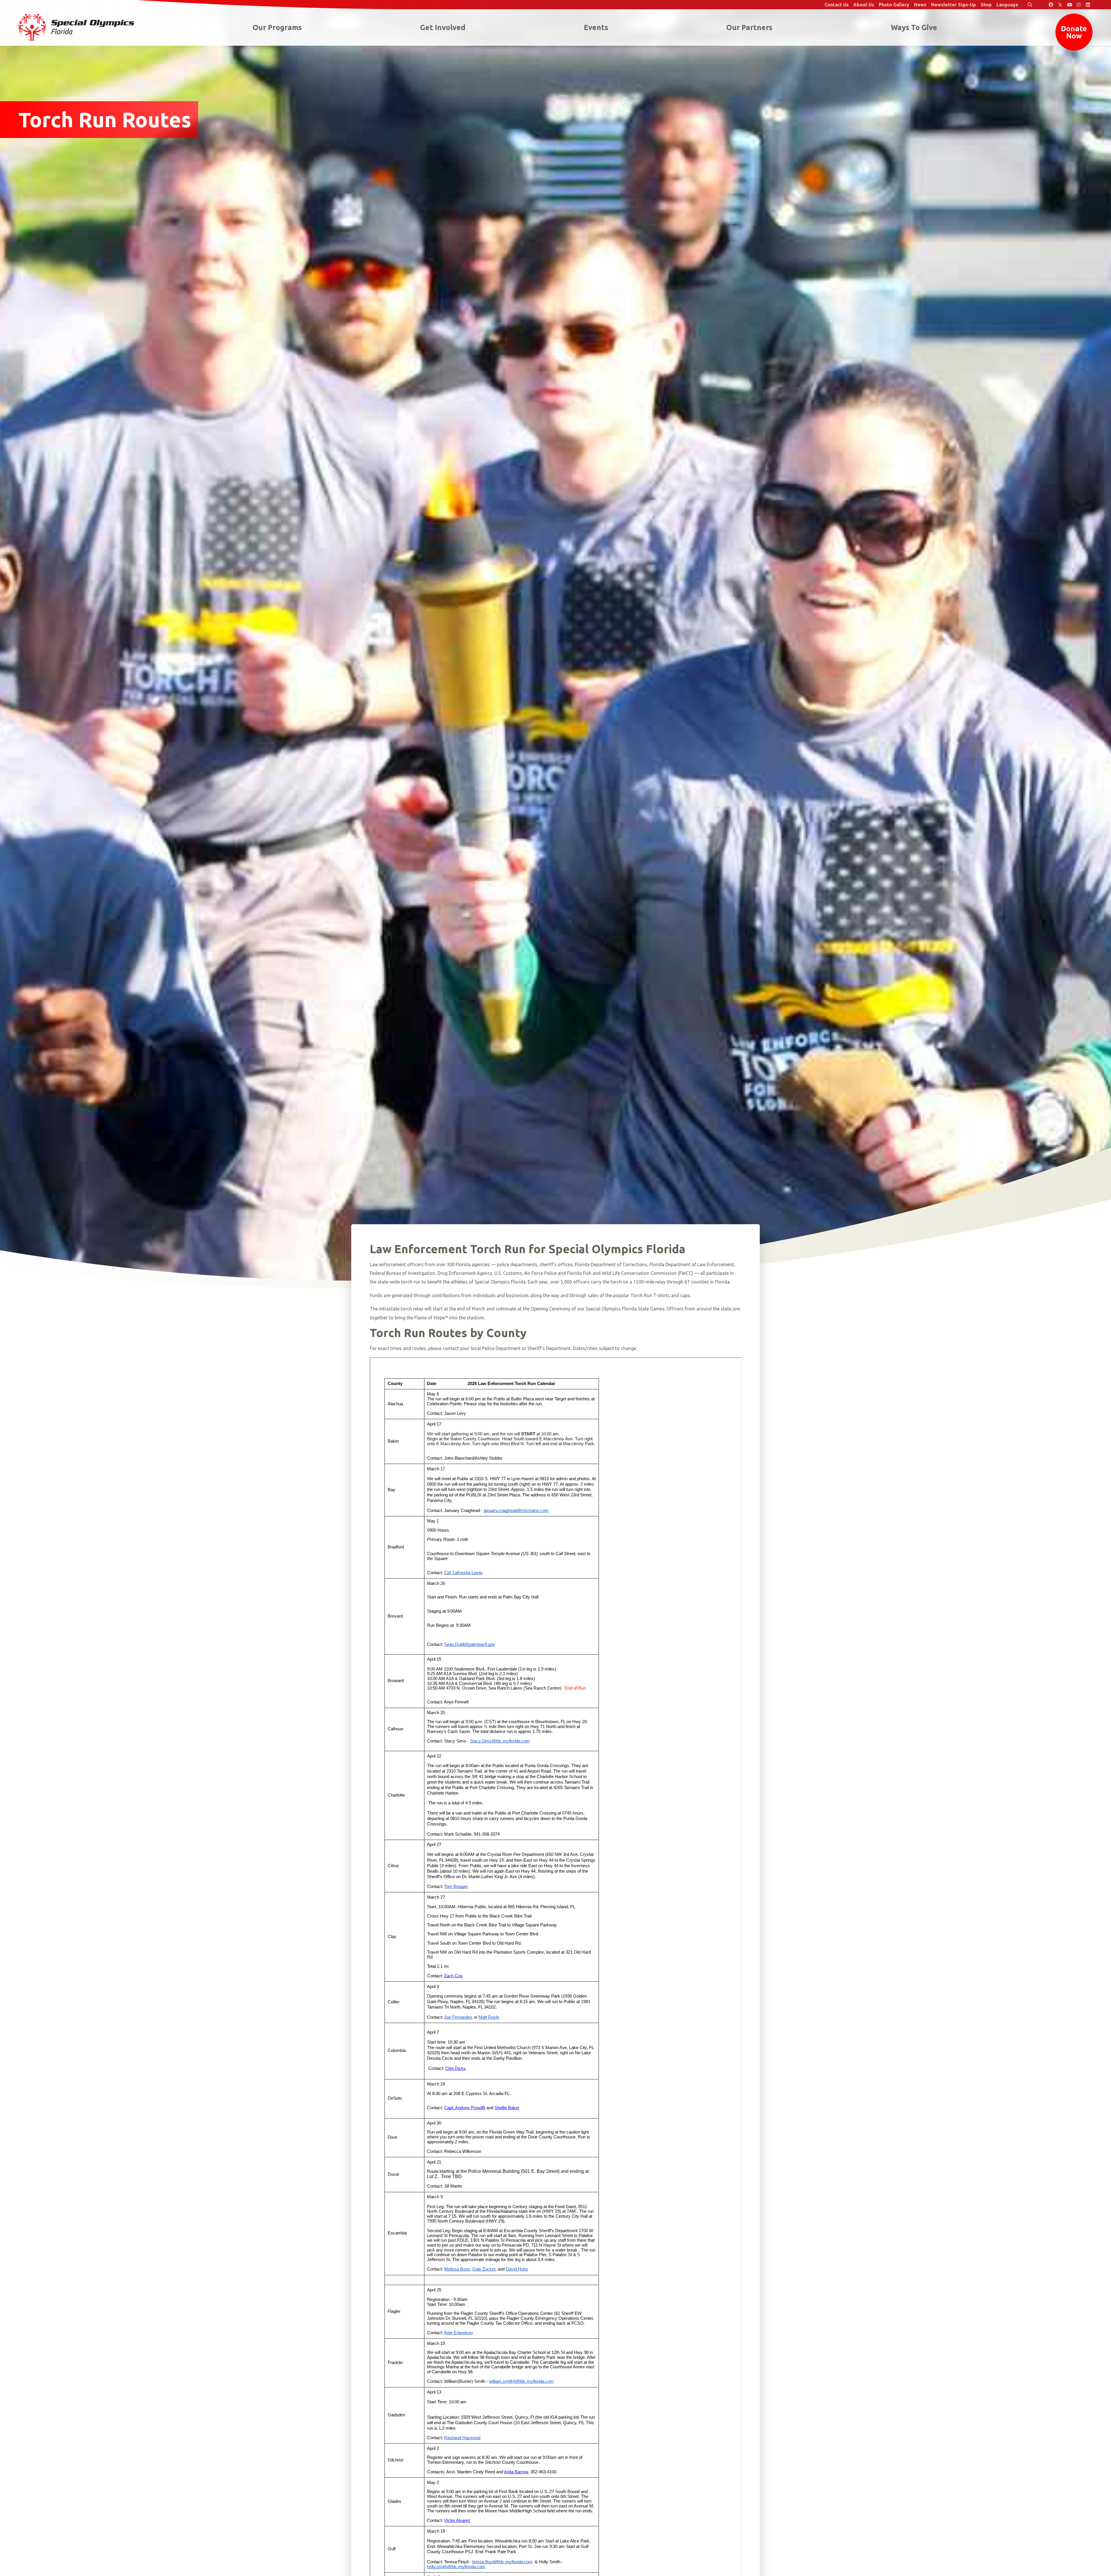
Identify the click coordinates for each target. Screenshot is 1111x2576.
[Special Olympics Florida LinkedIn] (1088, 5)
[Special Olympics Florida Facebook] (1051, 5)
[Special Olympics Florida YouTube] (1069, 5)
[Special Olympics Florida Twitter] (1060, 5)
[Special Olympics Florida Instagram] (1079, 5)
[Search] (1030, 5)
